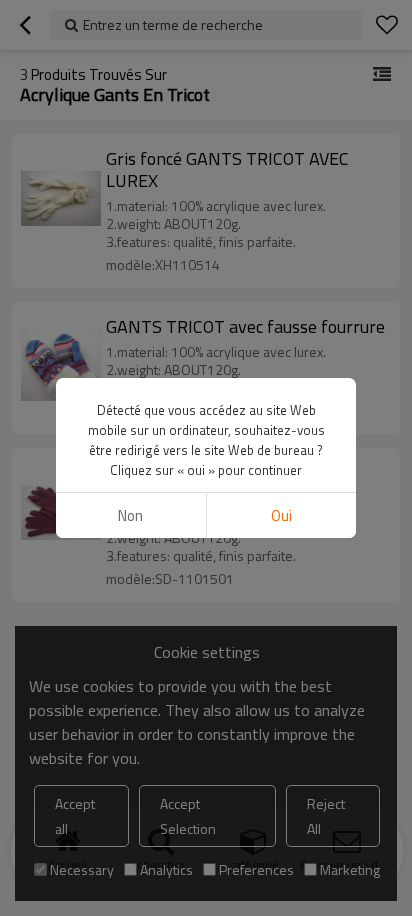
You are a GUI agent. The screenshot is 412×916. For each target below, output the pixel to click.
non (130, 515)
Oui (281, 515)
